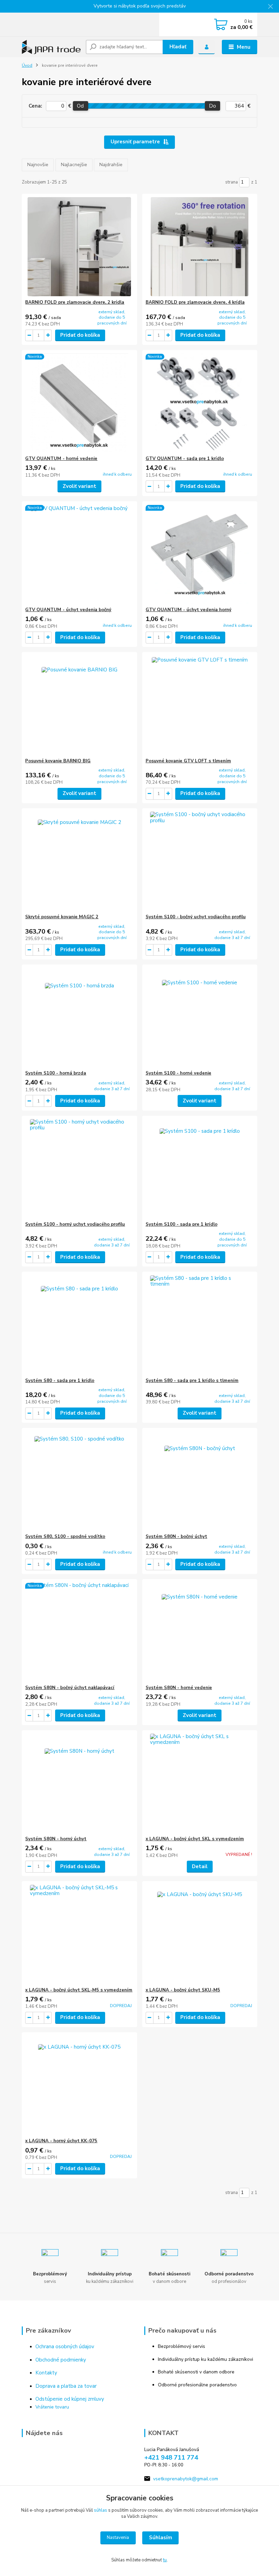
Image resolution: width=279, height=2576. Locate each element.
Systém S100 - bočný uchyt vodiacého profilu (196, 917)
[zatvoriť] (270, 7)
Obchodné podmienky (61, 2360)
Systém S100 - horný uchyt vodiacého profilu (75, 1224)
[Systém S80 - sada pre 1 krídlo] (79, 1325)
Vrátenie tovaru (52, 2407)
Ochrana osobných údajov (65, 2347)
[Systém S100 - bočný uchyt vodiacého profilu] (200, 861)
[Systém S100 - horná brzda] (79, 1017)
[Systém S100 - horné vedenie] (200, 1017)
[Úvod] (51, 47)
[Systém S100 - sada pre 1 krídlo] (200, 1169)
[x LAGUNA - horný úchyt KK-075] (79, 2085)
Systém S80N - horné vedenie (179, 1688)
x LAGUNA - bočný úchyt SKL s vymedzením (195, 1839)
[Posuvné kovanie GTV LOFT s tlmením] (200, 705)
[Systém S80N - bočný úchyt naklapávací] (79, 1632)
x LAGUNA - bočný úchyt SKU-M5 (183, 1990)
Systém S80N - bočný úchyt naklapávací (70, 1688)
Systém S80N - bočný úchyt (176, 1537)
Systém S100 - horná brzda (56, 1073)
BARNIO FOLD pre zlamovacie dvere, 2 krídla (75, 302)
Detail (200, 1866)
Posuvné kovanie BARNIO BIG (58, 761)
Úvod (27, 65)
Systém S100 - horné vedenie (178, 1073)
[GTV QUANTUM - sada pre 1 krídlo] (200, 403)
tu (165, 2560)
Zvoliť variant (79, 486)
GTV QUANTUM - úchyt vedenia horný (188, 610)
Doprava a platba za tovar (66, 2386)
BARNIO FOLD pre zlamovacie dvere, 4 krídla (195, 302)
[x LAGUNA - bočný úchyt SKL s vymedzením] (200, 1783)
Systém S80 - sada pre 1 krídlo (60, 1381)
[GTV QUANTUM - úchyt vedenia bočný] (79, 554)
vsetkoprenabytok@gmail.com (186, 2479)
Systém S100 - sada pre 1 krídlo (182, 1224)
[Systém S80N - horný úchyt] (79, 1783)
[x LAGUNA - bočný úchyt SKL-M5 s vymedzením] (79, 1934)
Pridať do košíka (80, 335)
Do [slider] (212, 106)
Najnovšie (38, 165)
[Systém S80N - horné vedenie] (200, 1632)
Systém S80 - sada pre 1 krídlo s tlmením (192, 1381)
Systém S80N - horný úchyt (56, 1839)
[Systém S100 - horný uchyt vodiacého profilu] (79, 1169)
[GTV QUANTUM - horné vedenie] (79, 403)
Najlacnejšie (74, 165)
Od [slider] (80, 106)
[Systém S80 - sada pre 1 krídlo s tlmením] (200, 1325)
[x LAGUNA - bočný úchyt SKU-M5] (200, 1934)
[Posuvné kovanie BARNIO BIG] (79, 705)
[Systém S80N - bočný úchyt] (200, 1481)
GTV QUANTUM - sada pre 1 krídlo (185, 459)
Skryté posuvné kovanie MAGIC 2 (62, 917)
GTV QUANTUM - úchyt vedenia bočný (68, 610)
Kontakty (46, 2373)
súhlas (101, 2510)
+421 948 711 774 (171, 2458)
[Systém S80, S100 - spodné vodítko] (79, 1481)
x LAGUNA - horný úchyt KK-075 (61, 2141)
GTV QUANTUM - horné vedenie (61, 459)
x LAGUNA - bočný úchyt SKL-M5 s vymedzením (79, 1990)
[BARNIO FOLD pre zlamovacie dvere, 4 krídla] (200, 247)
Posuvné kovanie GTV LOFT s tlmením (188, 761)
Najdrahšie (111, 165)
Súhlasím (161, 2538)
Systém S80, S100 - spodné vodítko (65, 1537)
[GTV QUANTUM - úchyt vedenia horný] (200, 554)
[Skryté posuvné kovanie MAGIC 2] (79, 861)
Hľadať (178, 47)
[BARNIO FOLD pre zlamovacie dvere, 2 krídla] (79, 247)
